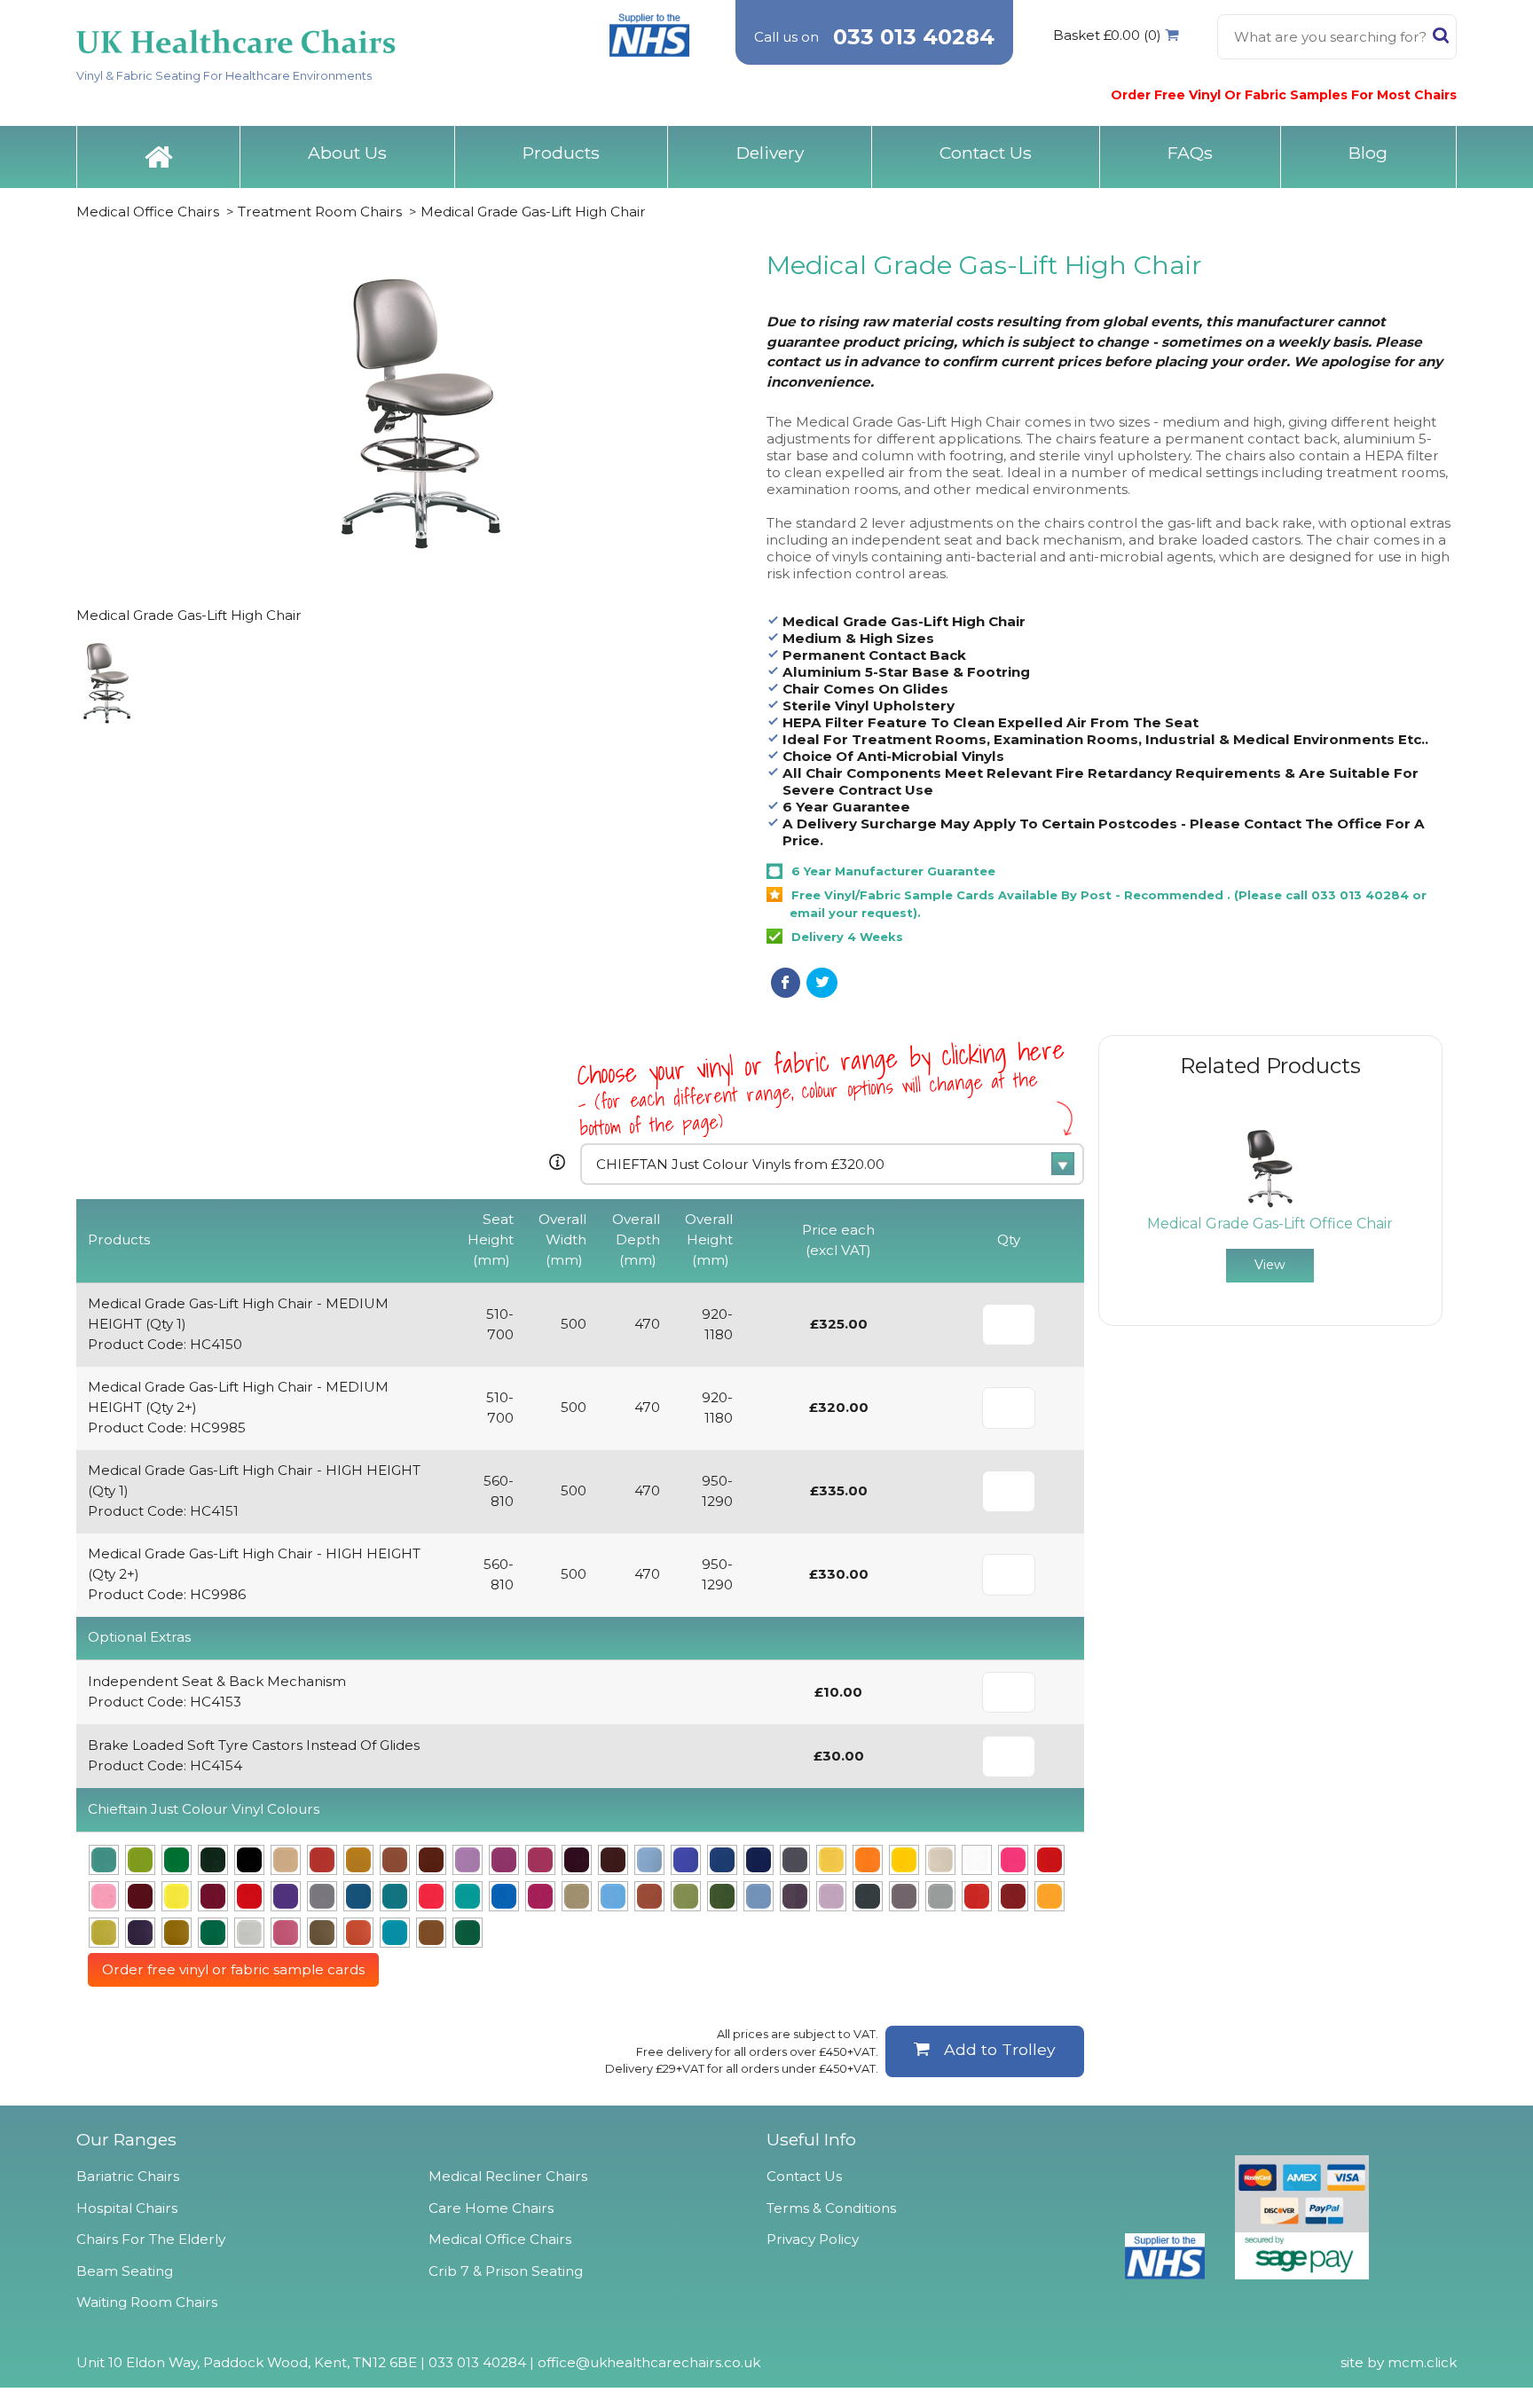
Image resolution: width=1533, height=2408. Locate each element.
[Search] (1441, 39)
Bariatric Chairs (128, 2176)
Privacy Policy (813, 2239)
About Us (347, 153)
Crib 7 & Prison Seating (506, 2271)
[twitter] (822, 983)
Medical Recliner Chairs (508, 2176)
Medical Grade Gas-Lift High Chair (533, 212)
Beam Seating (125, 2271)
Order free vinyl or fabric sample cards (233, 1969)
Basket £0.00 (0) (1107, 35)
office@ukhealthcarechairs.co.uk (649, 2362)
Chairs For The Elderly (151, 2239)
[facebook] (786, 983)
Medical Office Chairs (148, 212)
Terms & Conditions (831, 2208)
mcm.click (1422, 2362)
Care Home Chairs (491, 2208)
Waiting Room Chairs (147, 2302)
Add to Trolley (1000, 2049)
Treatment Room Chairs (320, 212)
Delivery (770, 153)
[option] (1270, 1204)
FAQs (1190, 153)
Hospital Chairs (127, 2208)
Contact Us (986, 153)
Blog (1368, 153)
